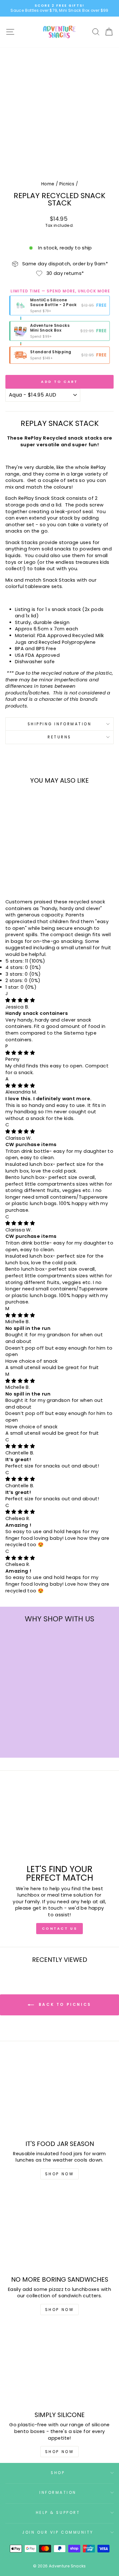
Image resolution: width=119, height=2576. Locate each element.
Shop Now (60, 2174)
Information (58, 2493)
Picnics (67, 184)
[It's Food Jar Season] (60, 2095)
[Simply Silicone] (60, 2366)
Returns (60, 737)
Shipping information (60, 724)
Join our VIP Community (58, 2532)
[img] (20, 1000)
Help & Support (58, 2513)
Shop (58, 2473)
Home (48, 184)
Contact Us (60, 1928)
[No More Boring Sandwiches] (60, 2230)
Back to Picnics (64, 2004)
